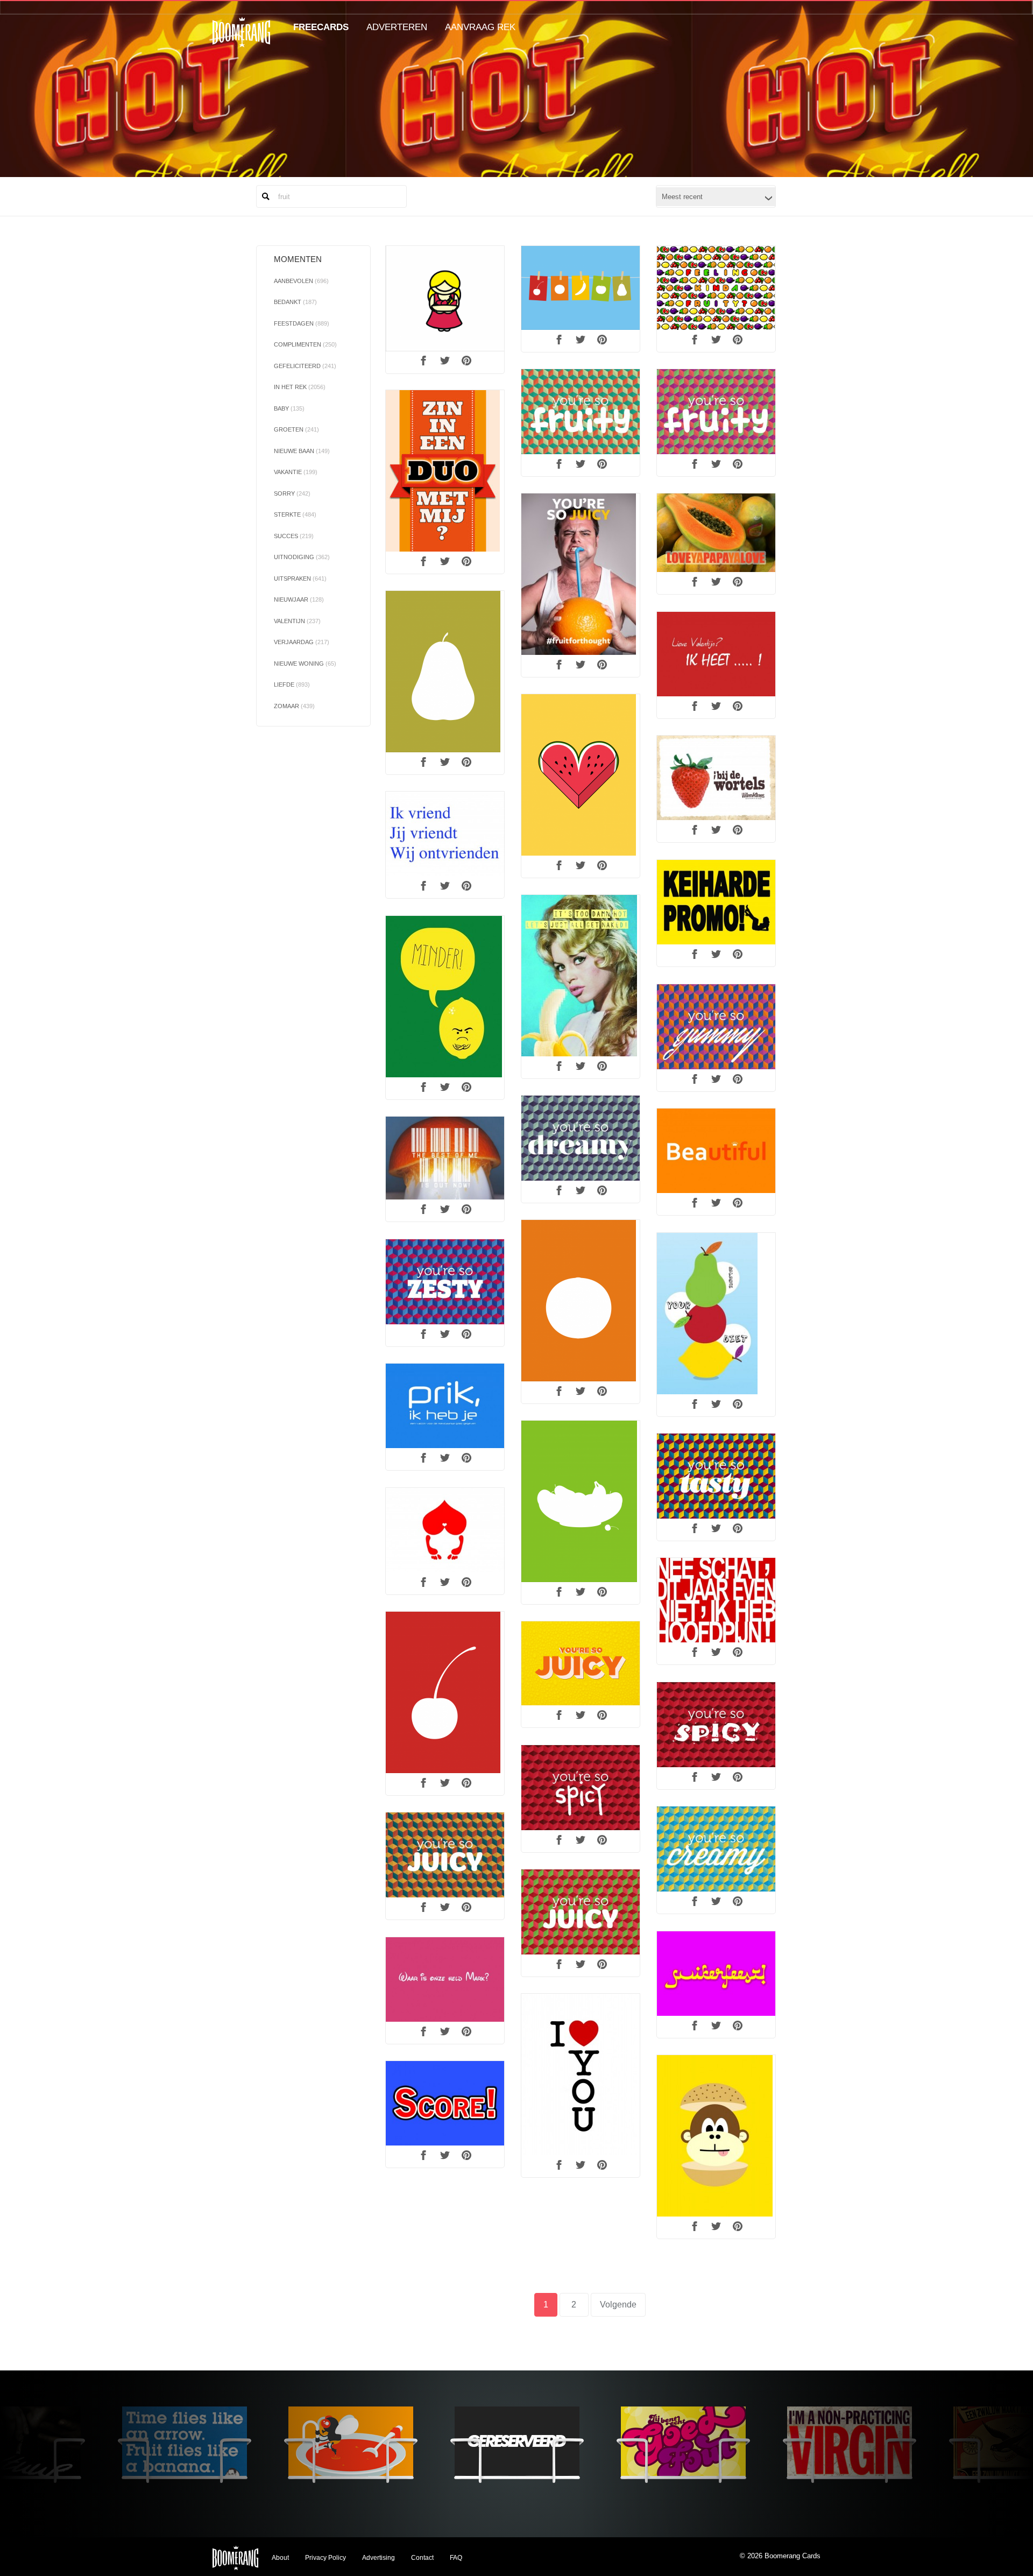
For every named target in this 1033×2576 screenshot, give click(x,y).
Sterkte (295, 514)
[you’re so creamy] (716, 1849)
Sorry (292, 493)
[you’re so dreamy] (581, 1138)
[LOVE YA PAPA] (716, 533)
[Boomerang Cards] (241, 40)
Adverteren (397, 27)
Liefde (292, 684)
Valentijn (297, 621)
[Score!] (445, 2104)
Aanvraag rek (480, 27)
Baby (289, 408)
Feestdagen (302, 323)
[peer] (445, 672)
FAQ (456, 2558)
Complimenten (305, 344)
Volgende (618, 2305)
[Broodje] (716, 2136)
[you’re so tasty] (716, 1476)
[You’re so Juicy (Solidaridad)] (581, 574)
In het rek (300, 387)
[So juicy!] (581, 1663)
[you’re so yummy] (716, 1027)
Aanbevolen (301, 281)
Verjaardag (302, 642)
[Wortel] (716, 778)
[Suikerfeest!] (716, 1974)
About (280, 2558)
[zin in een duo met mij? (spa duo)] (445, 471)
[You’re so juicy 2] (581, 1912)
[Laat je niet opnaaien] (445, 1530)
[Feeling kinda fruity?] (716, 288)
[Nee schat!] (716, 1600)
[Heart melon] (581, 775)
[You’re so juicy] (445, 1855)
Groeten (296, 429)
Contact (422, 2558)
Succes (294, 536)
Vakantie (296, 472)
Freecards (321, 27)
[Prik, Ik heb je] (445, 1406)
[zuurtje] (445, 997)
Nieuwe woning (305, 664)
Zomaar (294, 706)
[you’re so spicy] (581, 1788)
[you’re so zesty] (445, 1282)
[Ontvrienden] (445, 834)
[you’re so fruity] (581, 412)
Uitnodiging (302, 557)
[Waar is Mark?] (445, 1980)
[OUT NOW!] (445, 1158)
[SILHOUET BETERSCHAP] (581, 1501)
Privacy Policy (326, 2558)
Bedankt (295, 302)
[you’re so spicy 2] (716, 1725)
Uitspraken (300, 578)
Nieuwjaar (299, 599)
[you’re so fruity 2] (716, 412)
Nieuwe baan (302, 451)
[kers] (445, 1692)
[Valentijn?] (716, 654)
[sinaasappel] (581, 1301)
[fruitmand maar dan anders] (581, 288)
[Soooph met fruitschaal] (445, 299)
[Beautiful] (716, 1151)
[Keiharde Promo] (716, 902)
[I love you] (581, 2074)
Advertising (378, 2558)
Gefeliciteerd (305, 366)
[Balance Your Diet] (716, 1314)
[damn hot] (581, 976)
